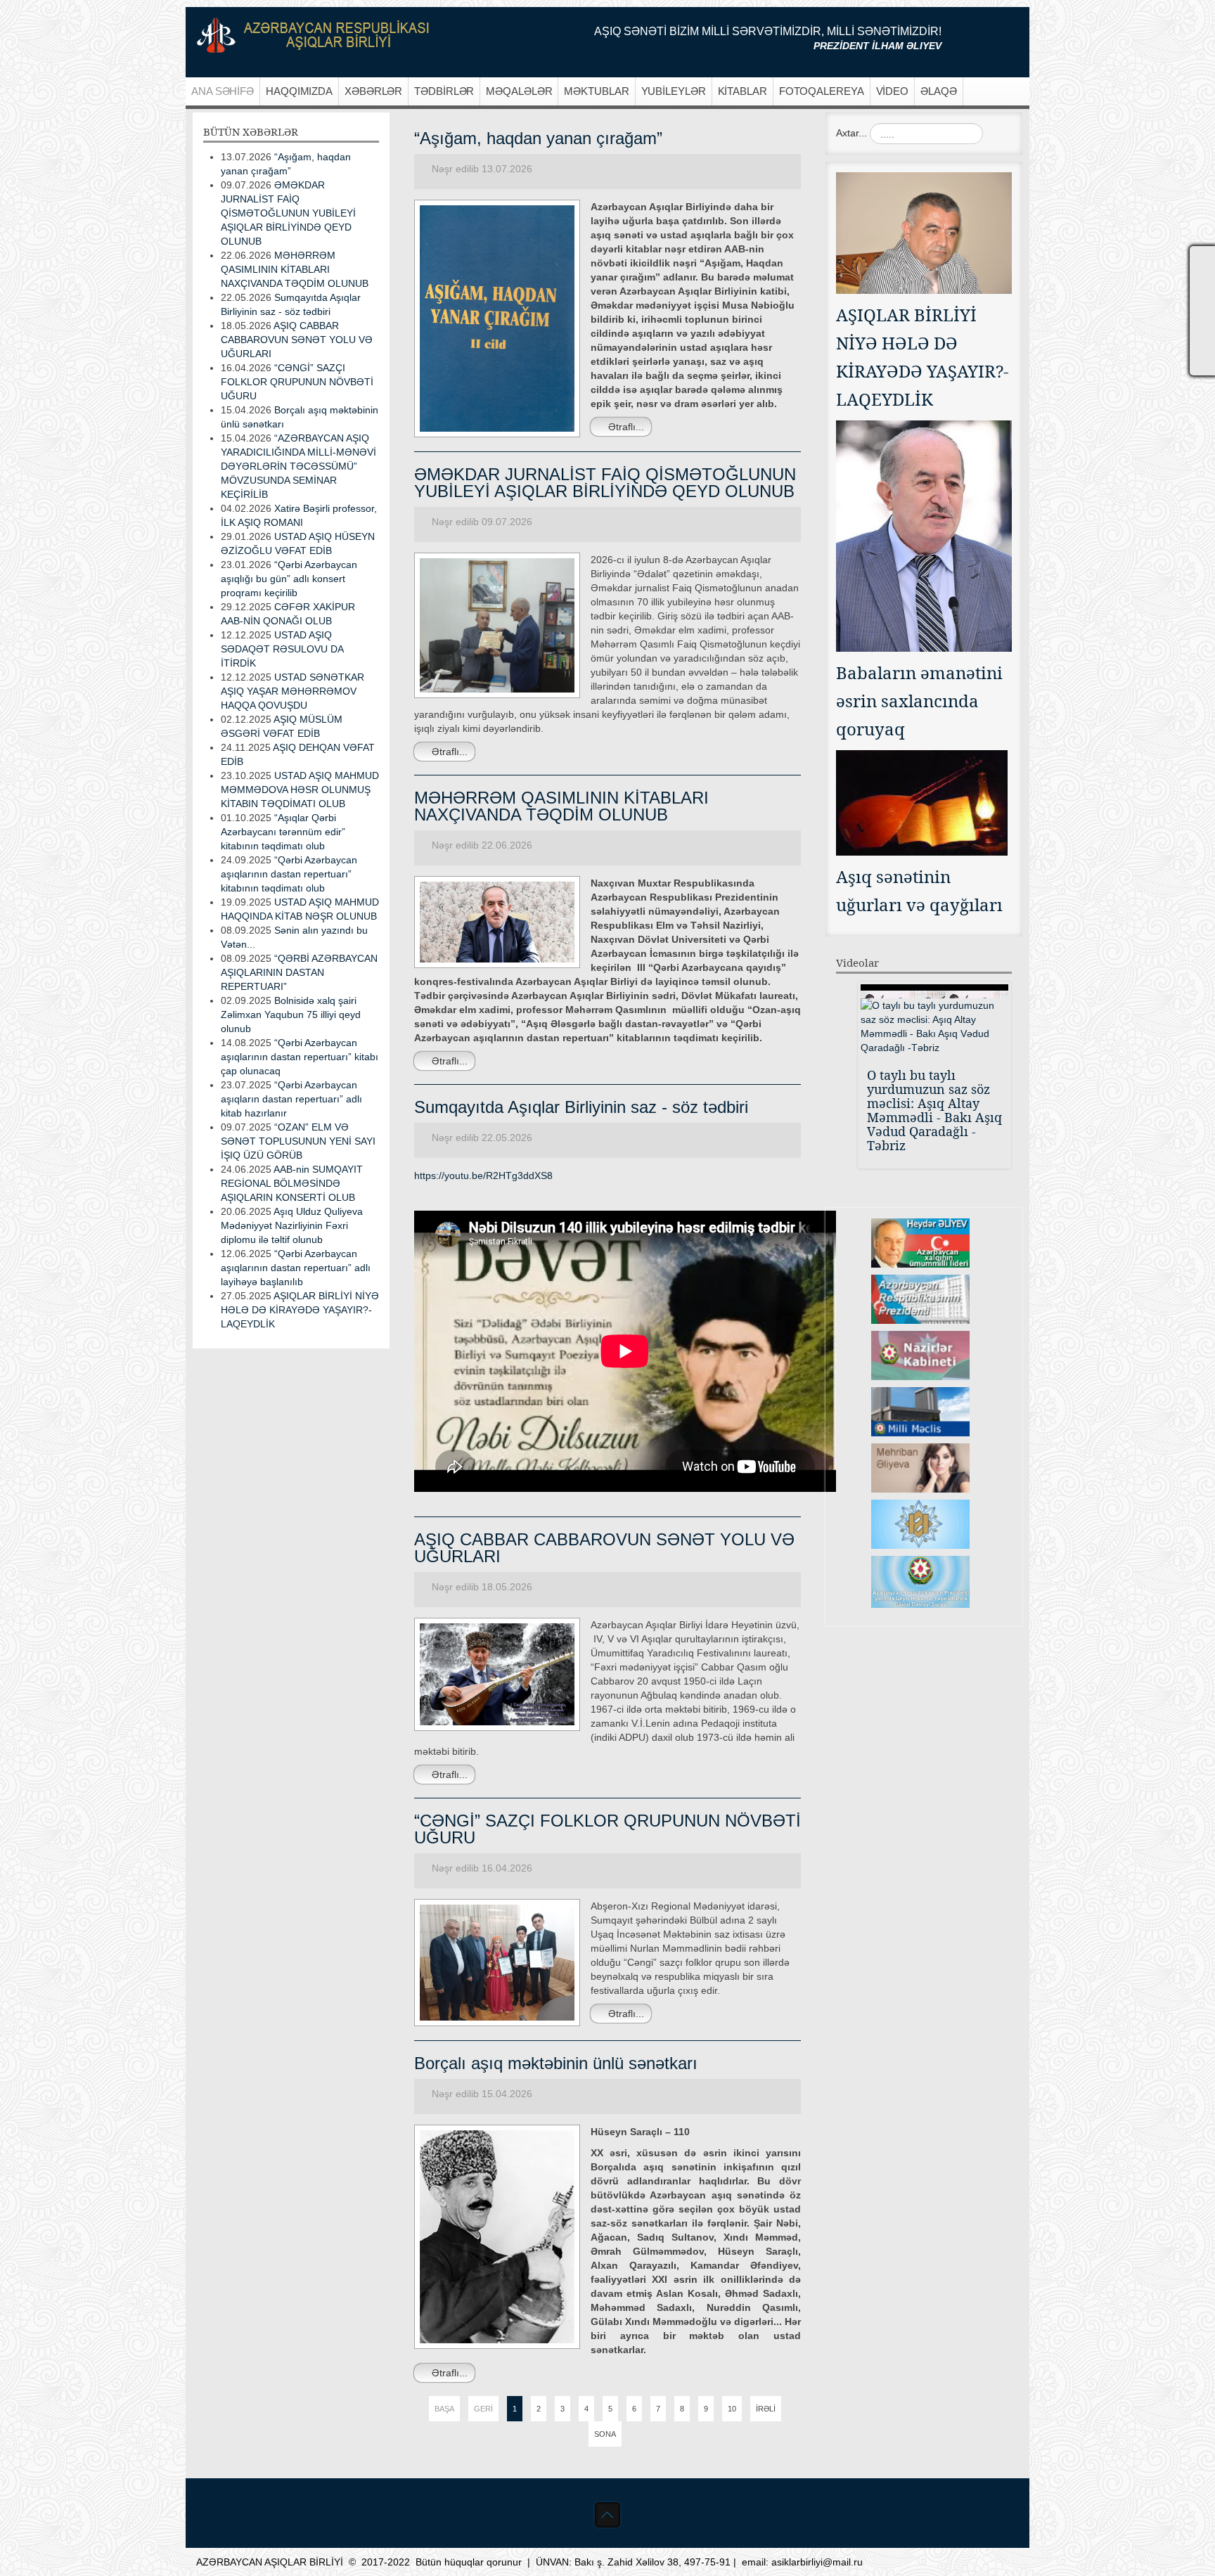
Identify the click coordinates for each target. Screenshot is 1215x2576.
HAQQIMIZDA (299, 91)
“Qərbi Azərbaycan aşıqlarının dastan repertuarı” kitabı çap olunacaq (300, 1057)
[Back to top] (607, 2515)
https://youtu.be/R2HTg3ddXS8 (483, 1176)
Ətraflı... (625, 427)
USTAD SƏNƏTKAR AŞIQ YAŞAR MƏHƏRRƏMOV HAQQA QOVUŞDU (292, 691)
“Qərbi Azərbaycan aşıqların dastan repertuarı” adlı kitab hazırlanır (291, 1099)
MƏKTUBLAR (596, 91)
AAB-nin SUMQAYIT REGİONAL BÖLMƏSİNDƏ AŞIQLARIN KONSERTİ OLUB (292, 1183)
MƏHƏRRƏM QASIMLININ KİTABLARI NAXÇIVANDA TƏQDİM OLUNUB (561, 806)
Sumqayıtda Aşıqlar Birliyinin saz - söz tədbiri (581, 1107)
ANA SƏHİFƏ (223, 91)
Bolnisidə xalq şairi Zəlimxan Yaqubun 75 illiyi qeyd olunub (291, 1015)
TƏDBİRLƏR (444, 91)
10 (732, 2409)
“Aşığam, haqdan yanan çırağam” (538, 138)
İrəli (766, 2409)
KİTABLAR (742, 91)
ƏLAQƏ (939, 91)
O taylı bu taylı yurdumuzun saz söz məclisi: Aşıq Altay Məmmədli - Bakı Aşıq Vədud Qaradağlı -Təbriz (934, 1110)
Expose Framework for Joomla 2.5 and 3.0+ (313, 35)
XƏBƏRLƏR (373, 91)
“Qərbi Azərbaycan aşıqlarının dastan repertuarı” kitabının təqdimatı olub (289, 874)
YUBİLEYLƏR (674, 91)
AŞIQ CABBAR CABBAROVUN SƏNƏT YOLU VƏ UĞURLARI (604, 1548)
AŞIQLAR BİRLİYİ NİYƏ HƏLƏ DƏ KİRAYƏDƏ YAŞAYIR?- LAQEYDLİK (300, 1310)
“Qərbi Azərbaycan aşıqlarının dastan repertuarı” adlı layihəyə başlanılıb (296, 1268)
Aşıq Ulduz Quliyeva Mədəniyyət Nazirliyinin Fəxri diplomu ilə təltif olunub (292, 1225)
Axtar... (851, 133)
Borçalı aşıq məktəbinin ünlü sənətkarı (556, 2063)
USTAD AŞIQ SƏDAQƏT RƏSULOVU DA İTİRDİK (282, 649)
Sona (605, 2434)
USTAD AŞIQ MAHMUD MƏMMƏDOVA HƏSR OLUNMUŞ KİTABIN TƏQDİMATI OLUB (300, 790)
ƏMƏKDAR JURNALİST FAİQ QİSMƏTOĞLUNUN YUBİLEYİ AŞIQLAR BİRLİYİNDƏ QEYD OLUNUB (605, 483)
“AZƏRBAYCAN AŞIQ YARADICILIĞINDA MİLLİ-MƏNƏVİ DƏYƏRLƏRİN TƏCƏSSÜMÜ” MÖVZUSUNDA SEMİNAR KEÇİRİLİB (298, 466)
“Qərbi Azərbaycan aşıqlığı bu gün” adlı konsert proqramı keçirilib (289, 579)
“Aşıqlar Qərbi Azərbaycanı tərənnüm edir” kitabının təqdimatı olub (283, 832)
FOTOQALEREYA (822, 91)
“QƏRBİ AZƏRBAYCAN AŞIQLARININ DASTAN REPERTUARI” (299, 972)
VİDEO (893, 91)
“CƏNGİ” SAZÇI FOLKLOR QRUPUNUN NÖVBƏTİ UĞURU (607, 1829)
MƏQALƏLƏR (519, 91)
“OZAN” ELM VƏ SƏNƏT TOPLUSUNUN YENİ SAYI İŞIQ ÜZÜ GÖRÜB (298, 1141)
